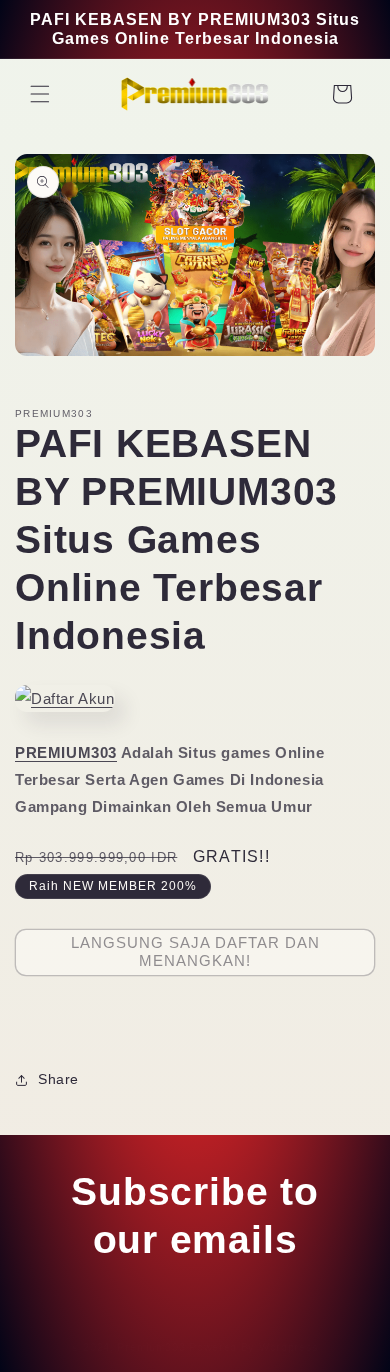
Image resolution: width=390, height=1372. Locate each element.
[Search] (298, 94)
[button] (40, 94)
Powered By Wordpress (254, 1347)
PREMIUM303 (66, 752)
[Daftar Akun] (65, 698)
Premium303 (151, 1347)
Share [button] (58, 1079)
